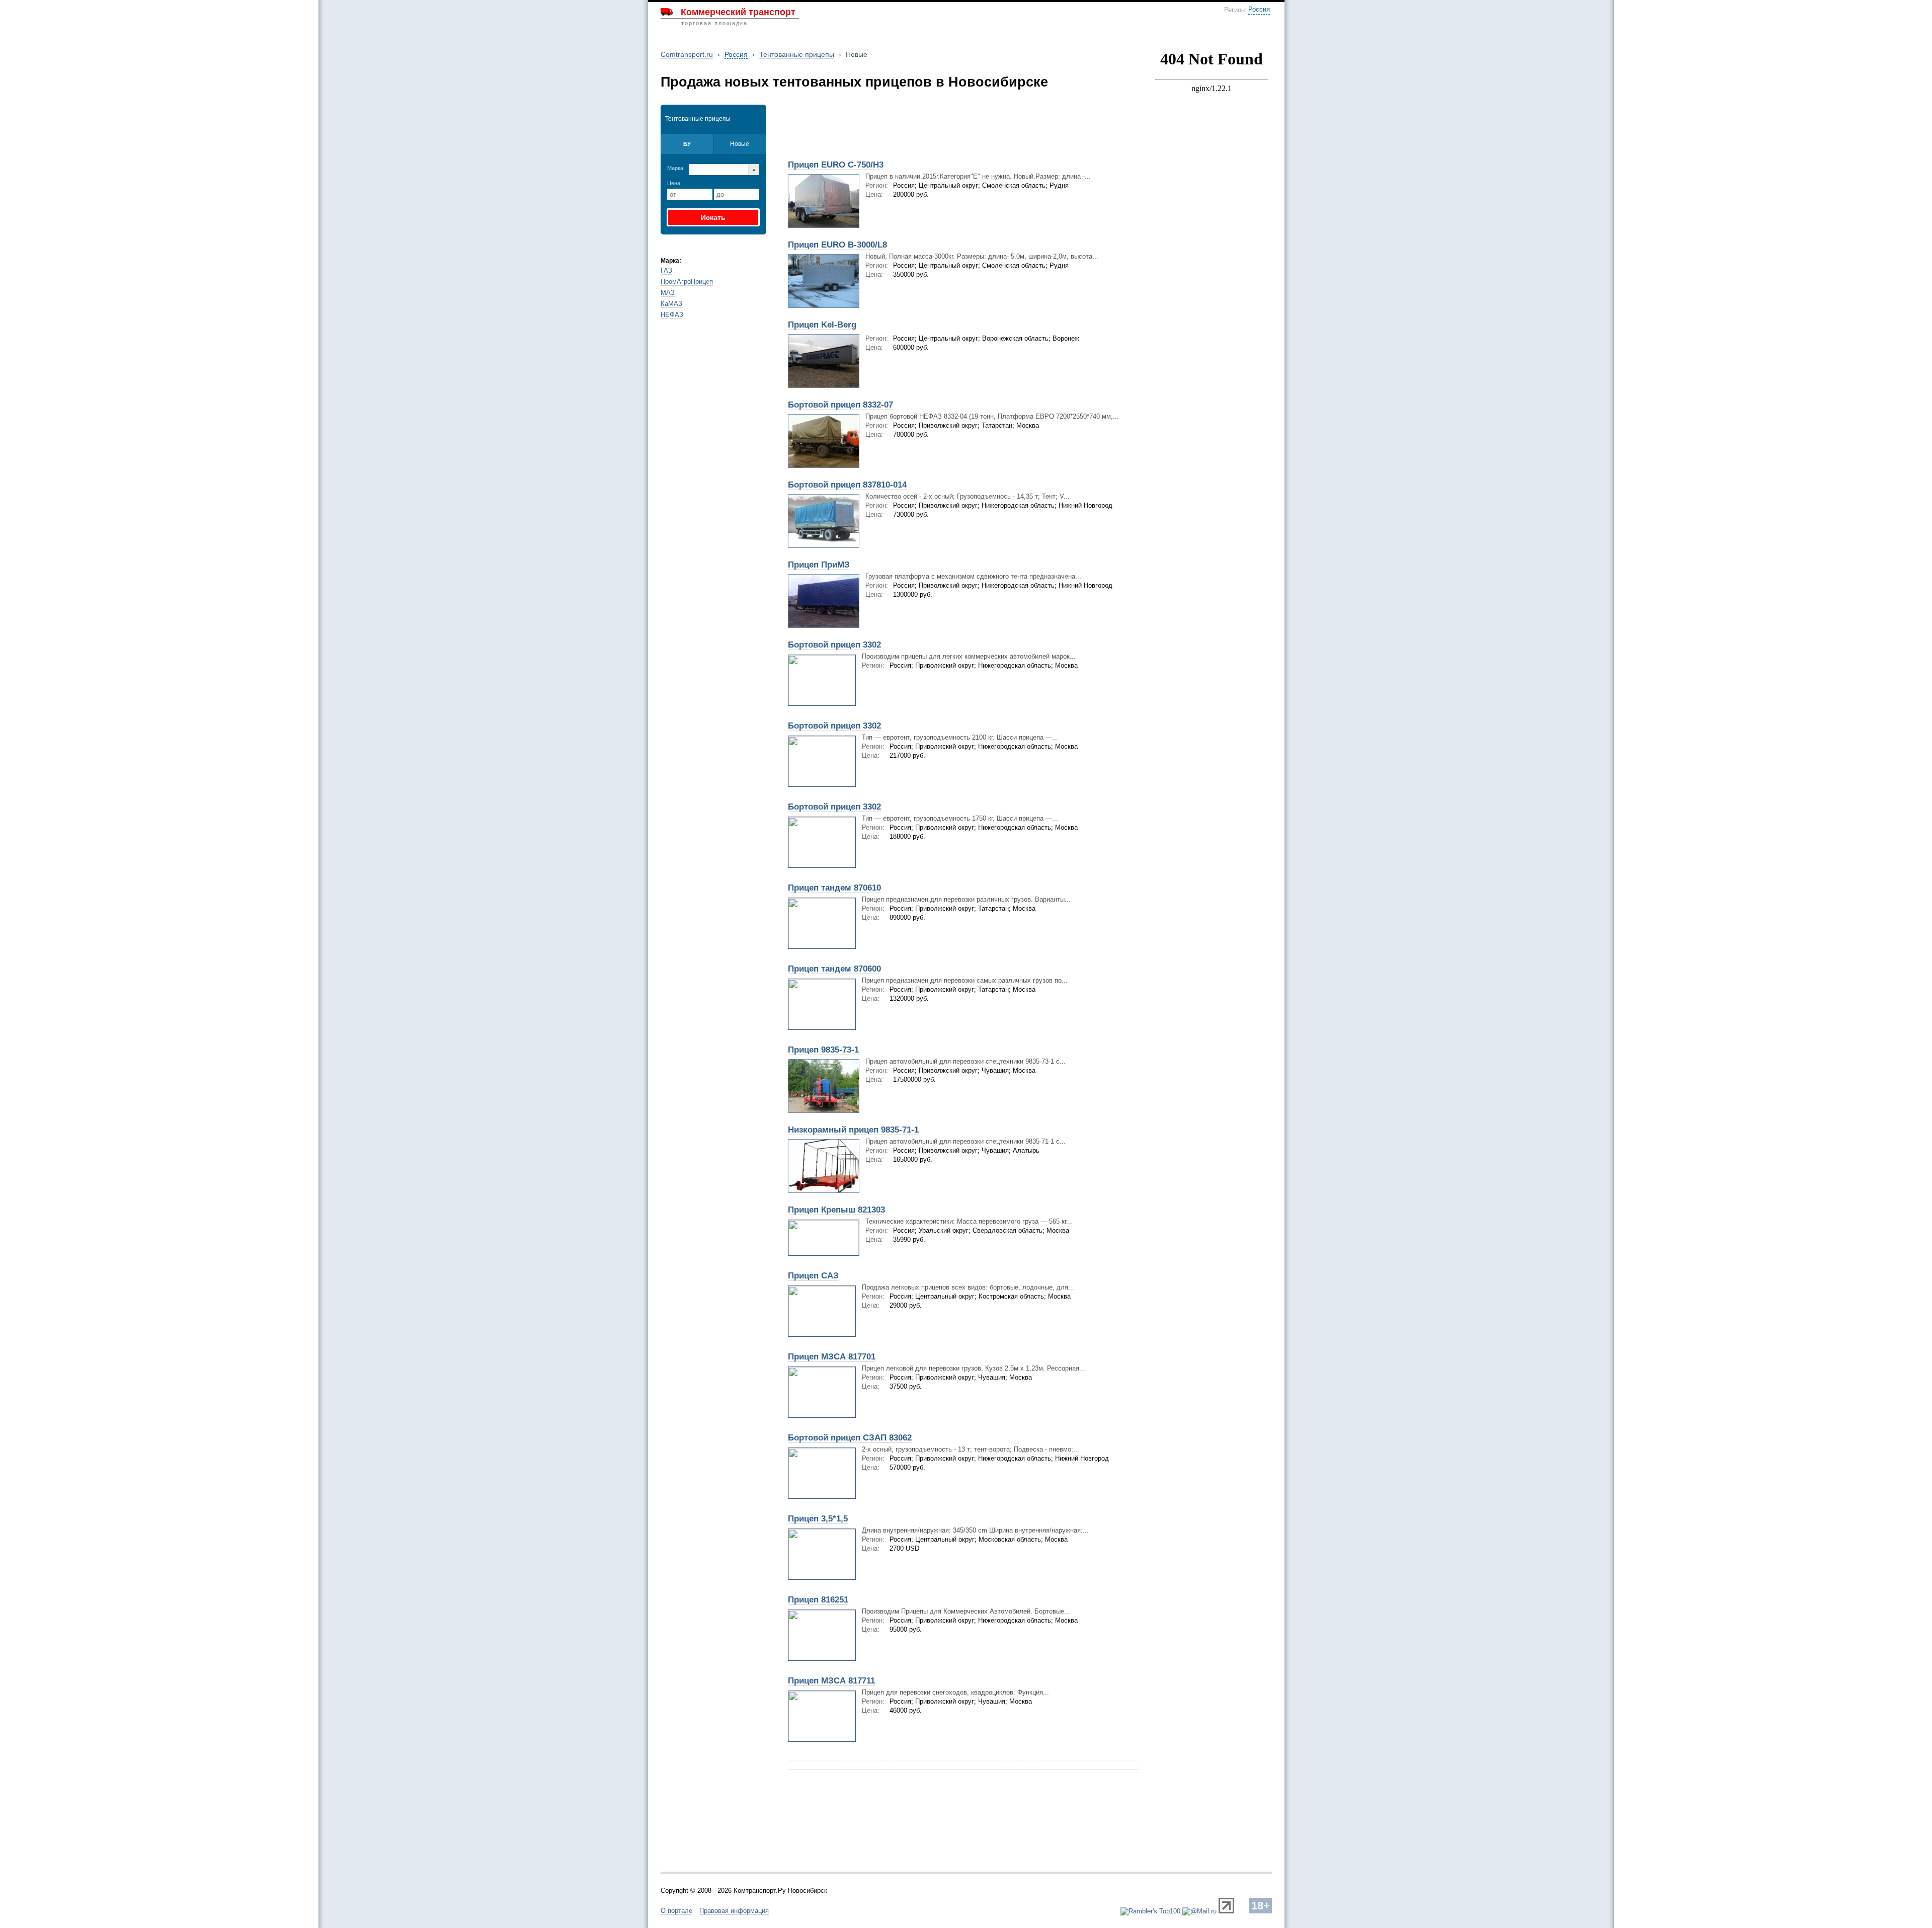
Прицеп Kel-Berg (822, 325)
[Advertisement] (900, 129)
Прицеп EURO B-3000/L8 (837, 245)
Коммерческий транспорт (738, 12)
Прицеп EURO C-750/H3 (836, 165)
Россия (1259, 10)
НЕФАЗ (672, 315)
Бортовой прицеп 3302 (834, 645)
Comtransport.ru (687, 54)
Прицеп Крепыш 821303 (836, 1210)
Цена (674, 183)
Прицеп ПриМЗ (819, 565)
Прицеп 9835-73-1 (823, 1050)
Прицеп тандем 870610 (834, 888)
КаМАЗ (671, 304)
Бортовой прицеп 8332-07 (840, 405)
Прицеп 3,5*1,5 (818, 1519)
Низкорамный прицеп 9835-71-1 (853, 1130)
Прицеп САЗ (813, 1276)
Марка (675, 168)
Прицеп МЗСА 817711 (831, 1681)
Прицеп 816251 (818, 1600)
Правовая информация (734, 1911)
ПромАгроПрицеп (687, 282)
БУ (687, 144)
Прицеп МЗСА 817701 (832, 1357)
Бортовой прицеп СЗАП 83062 (850, 1438)
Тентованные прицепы (797, 54)
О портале (676, 1911)
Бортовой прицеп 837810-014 (847, 485)
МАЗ (668, 293)
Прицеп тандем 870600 (834, 969)
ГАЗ (666, 270)
